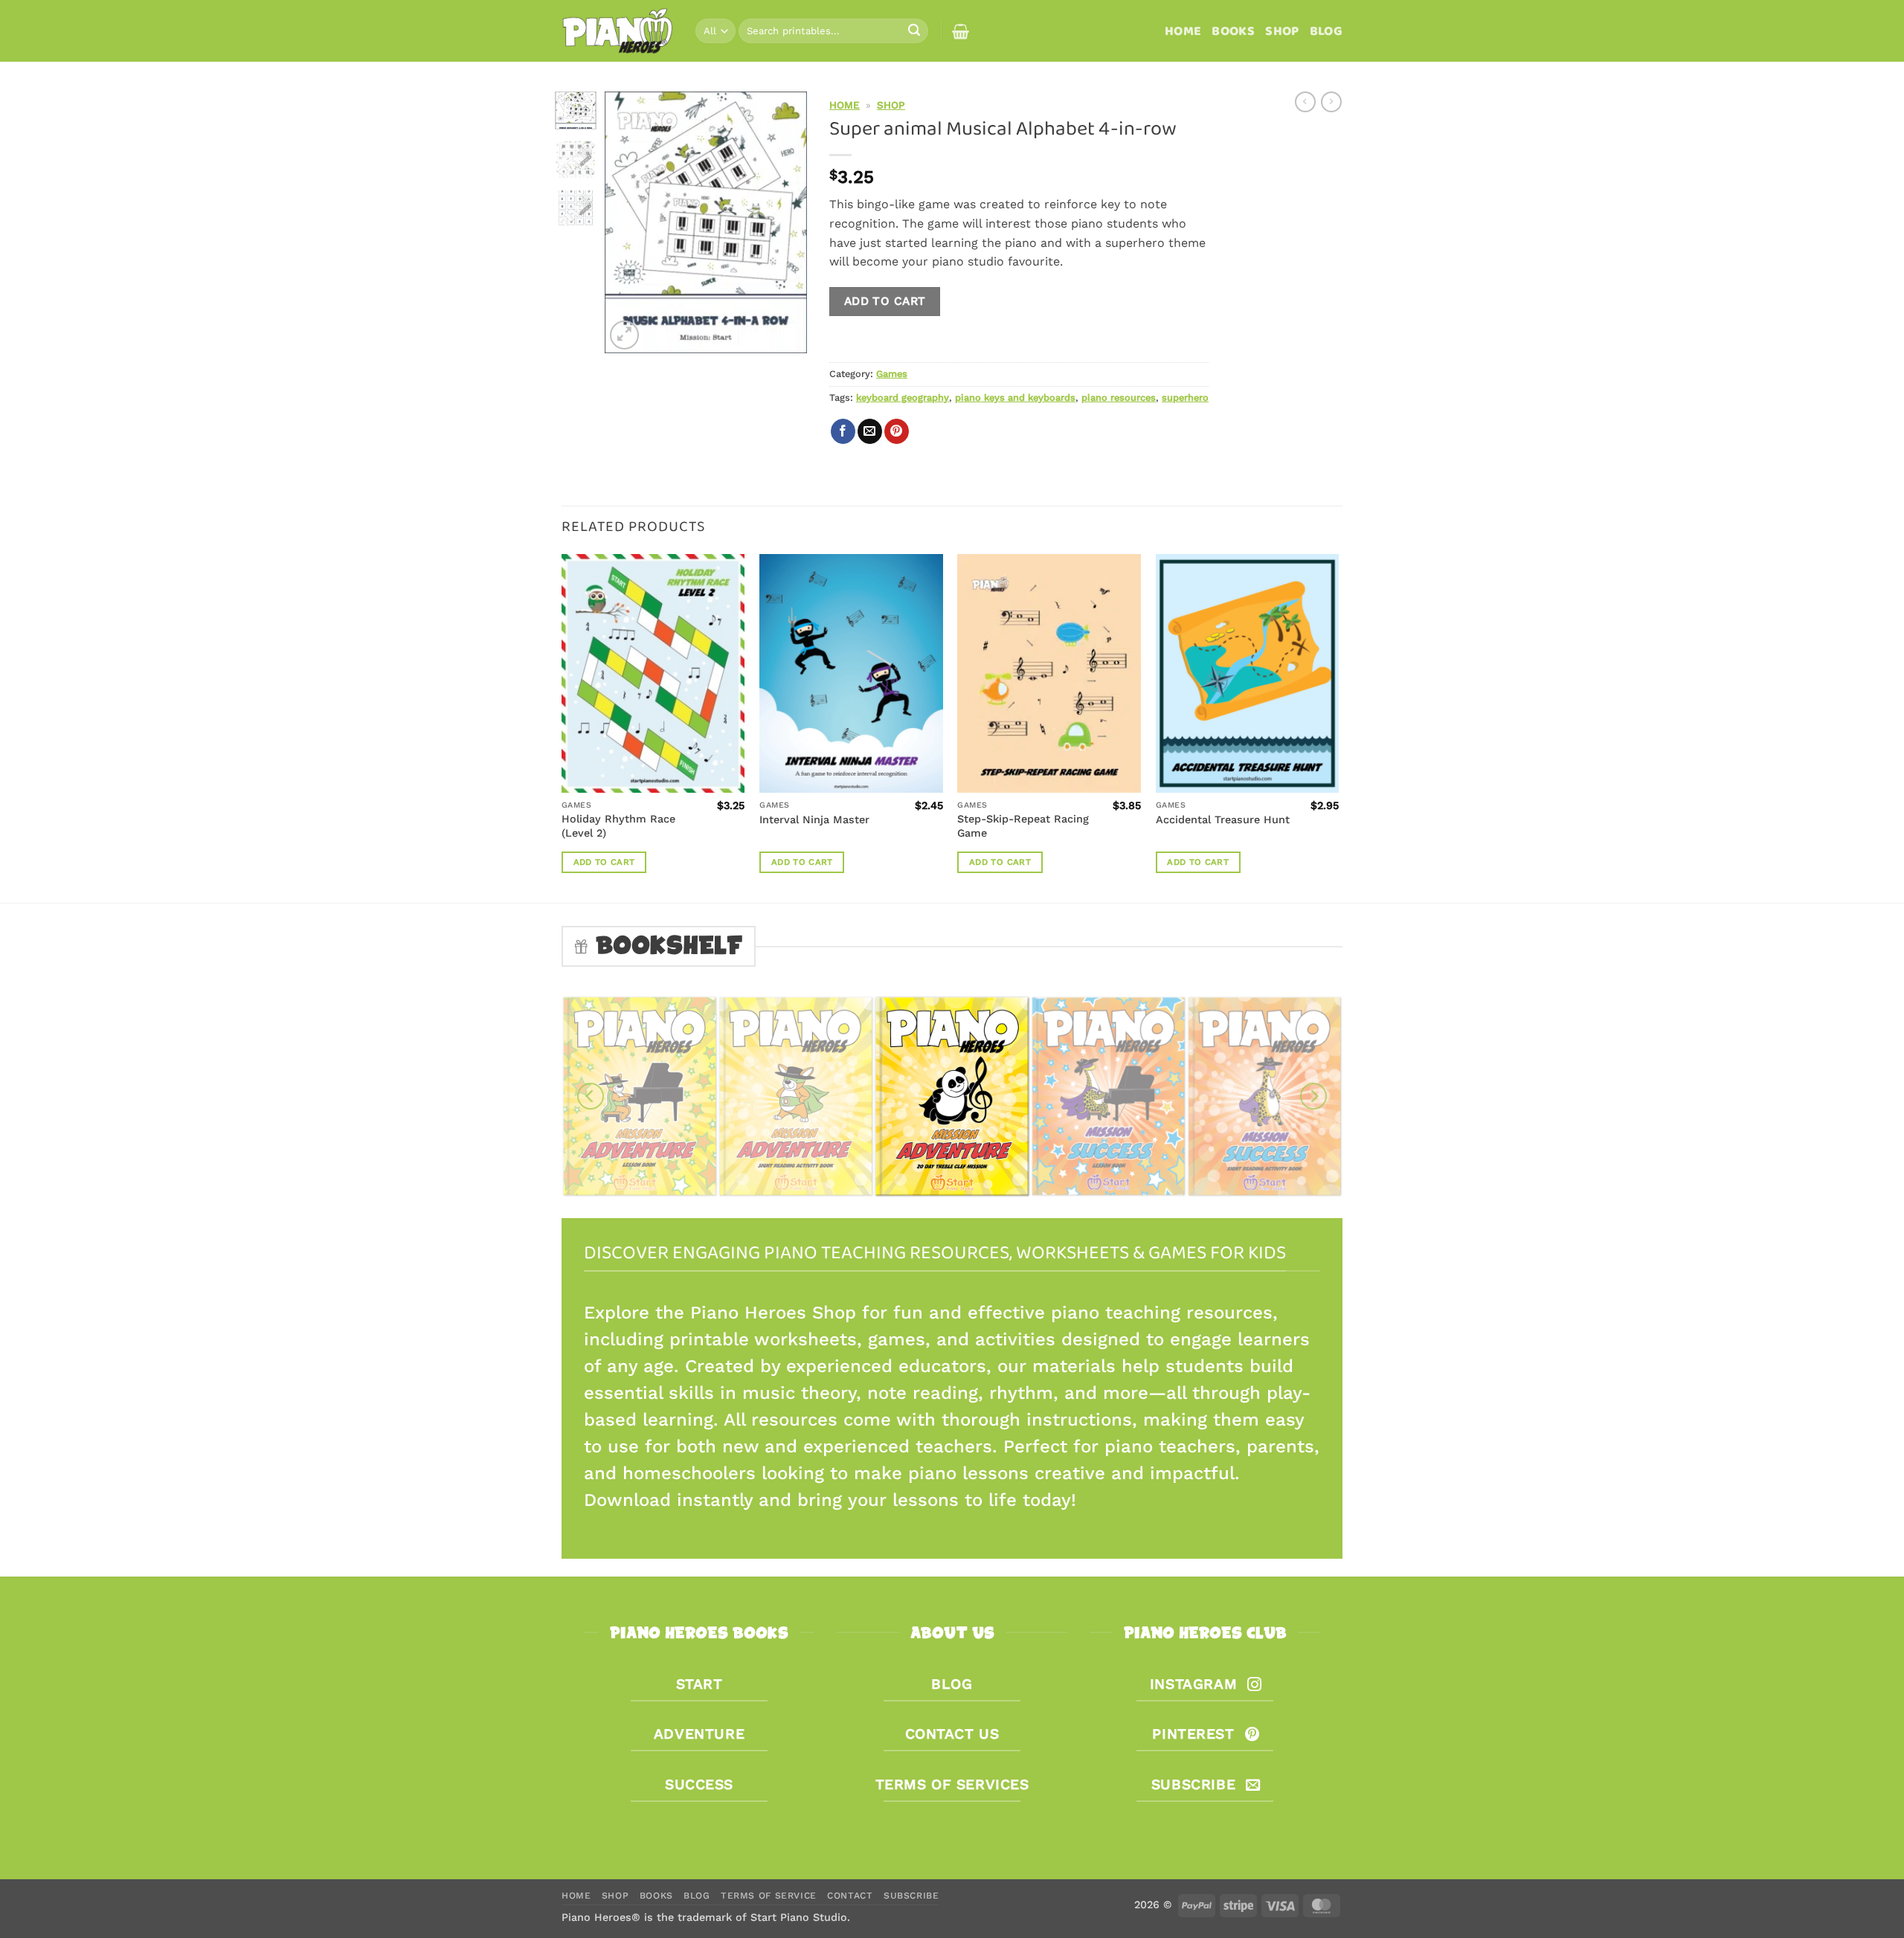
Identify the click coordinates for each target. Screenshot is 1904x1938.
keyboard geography (903, 397)
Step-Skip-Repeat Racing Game (1023, 826)
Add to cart (885, 301)
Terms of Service (769, 1896)
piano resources (1119, 397)
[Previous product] (1331, 102)
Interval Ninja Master (814, 820)
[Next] (785, 222)
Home (1183, 31)
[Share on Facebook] (843, 431)
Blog (1326, 31)
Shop (1282, 31)
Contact (850, 1896)
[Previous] (628, 222)
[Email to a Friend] (870, 431)
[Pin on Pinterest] (897, 431)
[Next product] (1305, 102)
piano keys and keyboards (1015, 397)
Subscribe (911, 1896)
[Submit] (914, 31)
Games (892, 374)
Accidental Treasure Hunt (1223, 820)
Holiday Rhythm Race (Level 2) (618, 826)
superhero (1185, 397)
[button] (624, 335)
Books (1233, 31)
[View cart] (961, 31)
